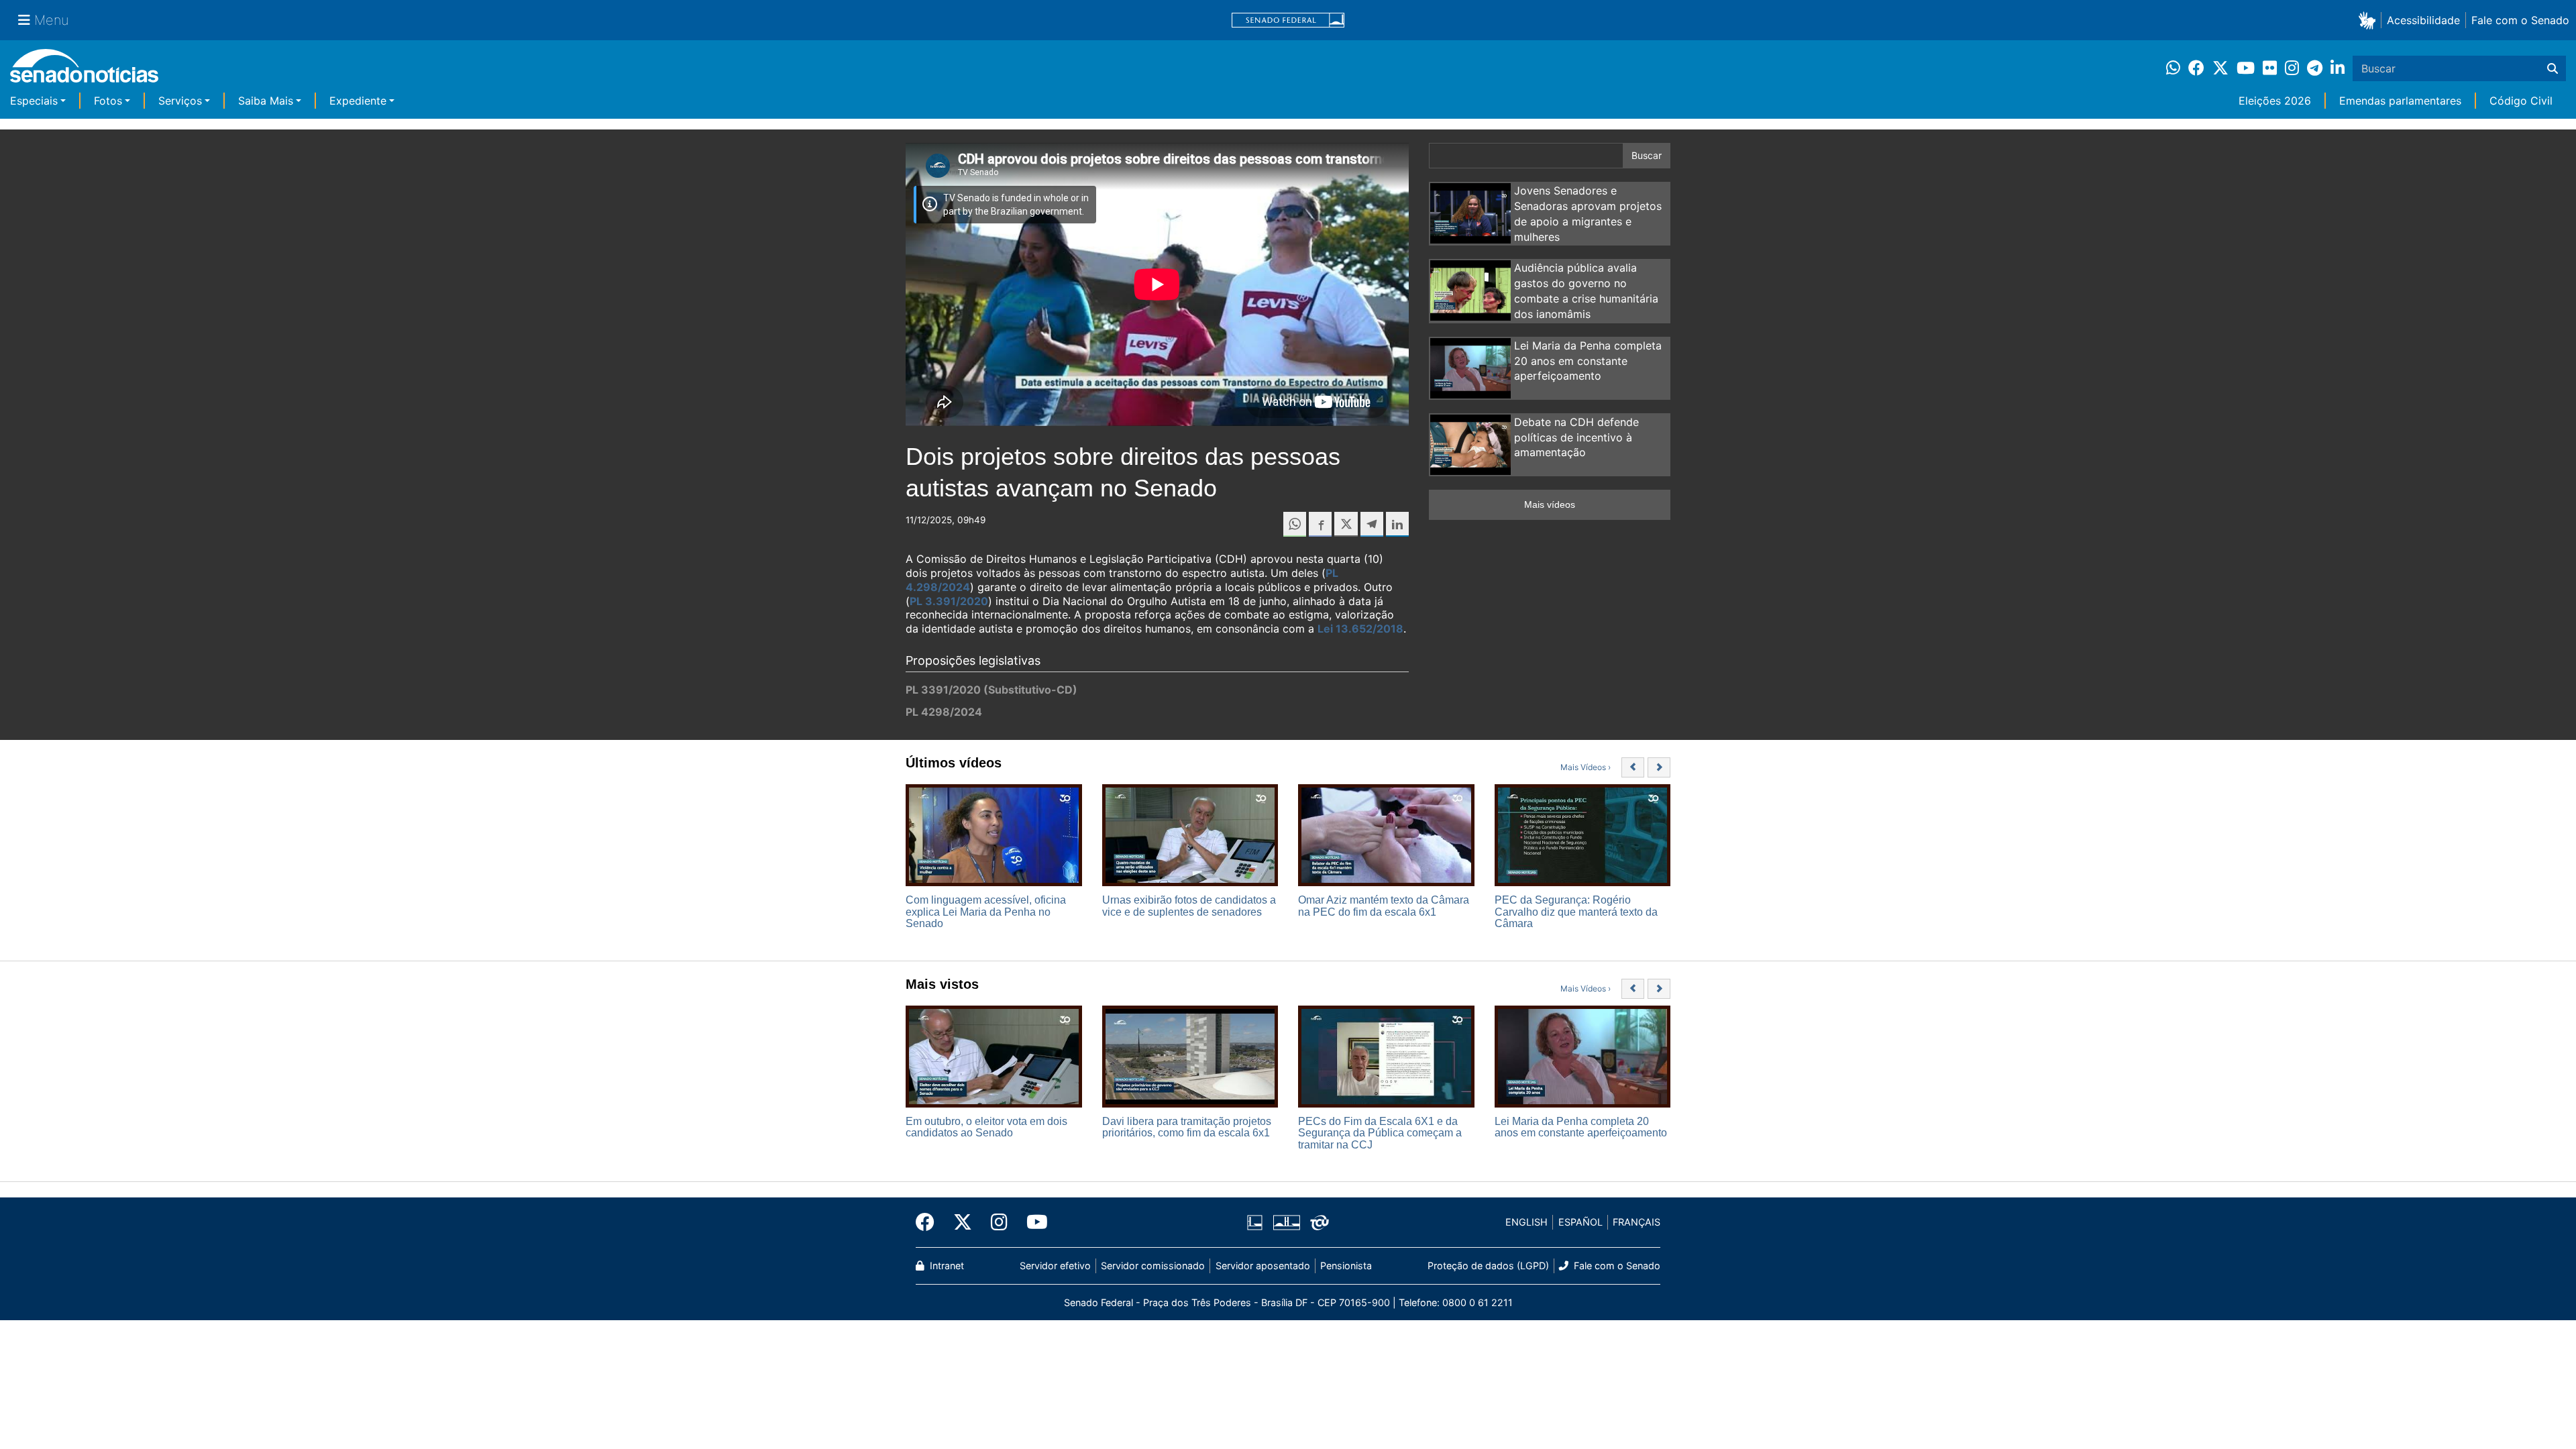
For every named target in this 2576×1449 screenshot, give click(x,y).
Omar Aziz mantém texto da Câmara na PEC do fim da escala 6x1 (1384, 906)
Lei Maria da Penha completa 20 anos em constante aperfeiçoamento (1588, 361)
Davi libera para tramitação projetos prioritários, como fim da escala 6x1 (1187, 1127)
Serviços (180, 101)
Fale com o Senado (2520, 20)
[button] (2370, 20)
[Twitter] (963, 1222)
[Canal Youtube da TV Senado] (1032, 1222)
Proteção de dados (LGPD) (1488, 1266)
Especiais (34, 101)
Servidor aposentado (1263, 1266)
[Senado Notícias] (84, 71)
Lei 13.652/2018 (1360, 629)
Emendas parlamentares (2400, 101)
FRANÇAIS (1636, 1222)
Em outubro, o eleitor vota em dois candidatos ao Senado (986, 1127)
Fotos (108, 101)
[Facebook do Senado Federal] (930, 1222)
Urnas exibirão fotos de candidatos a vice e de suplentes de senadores (1189, 906)
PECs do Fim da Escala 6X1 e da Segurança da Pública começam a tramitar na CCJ (1380, 1133)
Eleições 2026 (2275, 101)
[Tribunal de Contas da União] (1320, 1221)
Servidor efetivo (1055, 1266)
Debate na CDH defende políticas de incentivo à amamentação (1576, 437)
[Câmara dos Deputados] (1255, 1221)
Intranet (946, 1266)
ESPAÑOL (1580, 1222)
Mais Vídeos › (1586, 767)
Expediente (358, 101)
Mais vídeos (1550, 504)
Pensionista (1346, 1266)
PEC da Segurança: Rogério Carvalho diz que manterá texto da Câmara (1576, 912)
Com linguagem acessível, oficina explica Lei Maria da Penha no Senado (986, 912)
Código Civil (2521, 101)
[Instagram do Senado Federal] (999, 1222)
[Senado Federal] (1288, 20)
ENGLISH (1526, 1222)
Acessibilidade (2423, 20)
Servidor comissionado (1153, 1266)
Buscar (1647, 155)
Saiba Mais (266, 101)
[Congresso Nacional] (1287, 1221)
